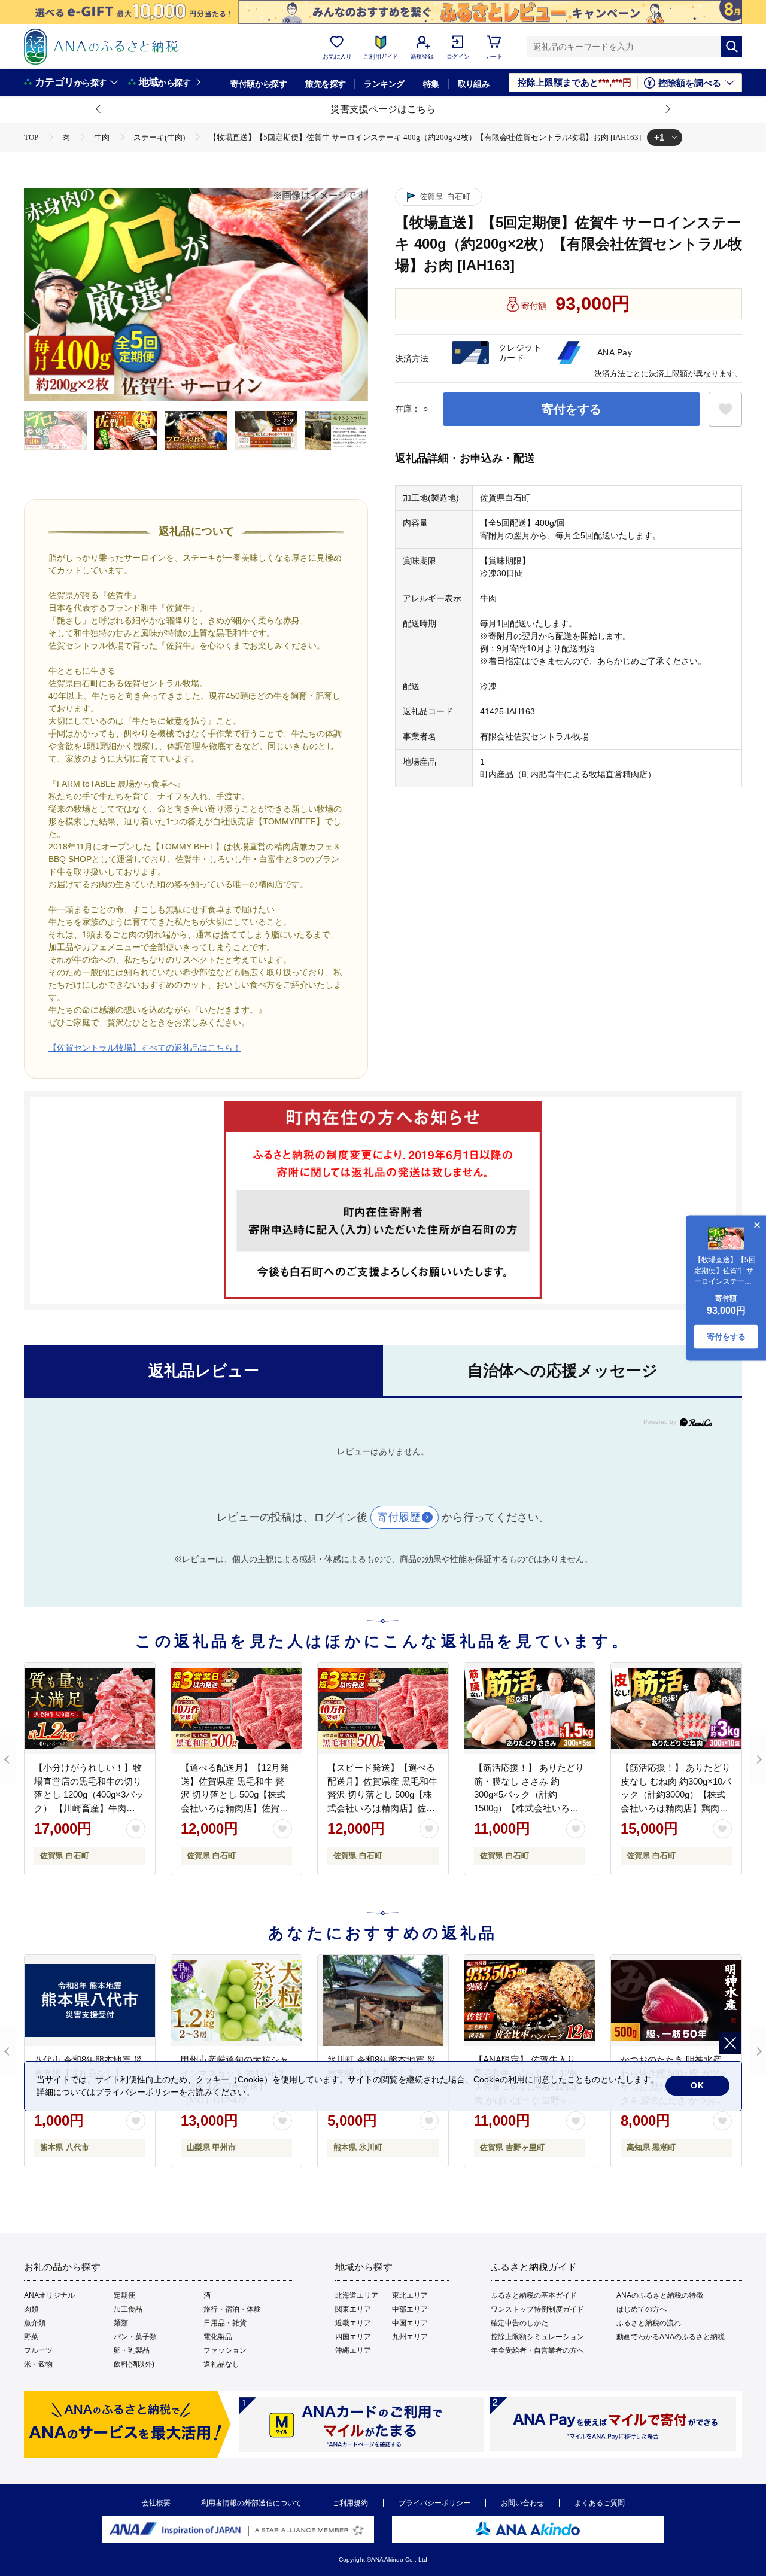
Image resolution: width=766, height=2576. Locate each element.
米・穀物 (38, 2364)
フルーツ (38, 2350)
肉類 (31, 2309)
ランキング (384, 84)
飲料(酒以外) (134, 2364)
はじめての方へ (642, 2309)
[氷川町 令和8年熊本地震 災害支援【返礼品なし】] (383, 2000)
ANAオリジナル (49, 2295)
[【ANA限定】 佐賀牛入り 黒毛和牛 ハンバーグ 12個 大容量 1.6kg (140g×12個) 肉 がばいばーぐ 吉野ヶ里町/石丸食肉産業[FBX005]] (530, 2000)
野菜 (31, 2337)
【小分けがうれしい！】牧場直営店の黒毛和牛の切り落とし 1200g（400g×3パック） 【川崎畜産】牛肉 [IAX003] (89, 1794)
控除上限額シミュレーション (537, 2337)
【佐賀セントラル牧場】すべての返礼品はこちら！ (145, 1048)
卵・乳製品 (132, 2350)
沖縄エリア (353, 2350)
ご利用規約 (350, 2503)
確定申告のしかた (519, 2323)
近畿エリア (353, 2323)
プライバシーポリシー (434, 2503)
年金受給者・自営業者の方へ (537, 2350)
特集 (431, 84)
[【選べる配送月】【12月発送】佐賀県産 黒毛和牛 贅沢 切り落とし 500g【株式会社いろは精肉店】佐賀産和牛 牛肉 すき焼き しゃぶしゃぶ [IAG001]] (236, 1709)
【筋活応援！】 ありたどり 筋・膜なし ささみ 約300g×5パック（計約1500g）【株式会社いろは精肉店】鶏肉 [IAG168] (529, 1794)
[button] (99, 109)
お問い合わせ (522, 2503)
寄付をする (572, 409)
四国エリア (353, 2337)
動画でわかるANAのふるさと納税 (671, 2337)
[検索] (731, 47)
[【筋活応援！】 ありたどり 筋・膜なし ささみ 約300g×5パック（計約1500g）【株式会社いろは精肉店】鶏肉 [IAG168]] (530, 1709)
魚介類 (35, 2323)
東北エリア (410, 2295)
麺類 (121, 2323)
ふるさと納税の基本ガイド (534, 2295)
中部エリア (410, 2309)
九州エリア (410, 2337)
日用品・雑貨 (225, 2323)
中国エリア (410, 2323)
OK (697, 2085)
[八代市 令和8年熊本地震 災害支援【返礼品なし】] (90, 2000)
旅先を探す (325, 84)
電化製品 (218, 2337)
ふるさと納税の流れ (649, 2323)
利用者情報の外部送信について (251, 2503)
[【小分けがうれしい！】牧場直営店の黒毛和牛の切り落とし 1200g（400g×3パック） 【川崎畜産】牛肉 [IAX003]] (90, 1709)
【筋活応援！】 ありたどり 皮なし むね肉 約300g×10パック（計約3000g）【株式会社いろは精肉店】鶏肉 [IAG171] (676, 1794)
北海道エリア (357, 2295)
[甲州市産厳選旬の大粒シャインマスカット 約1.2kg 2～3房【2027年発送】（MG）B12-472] (236, 2000)
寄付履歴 (399, 1517)
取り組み (474, 84)
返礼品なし (221, 2364)
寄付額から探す (259, 84)
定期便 (124, 2295)
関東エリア (353, 2309)
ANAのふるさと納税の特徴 (660, 2295)
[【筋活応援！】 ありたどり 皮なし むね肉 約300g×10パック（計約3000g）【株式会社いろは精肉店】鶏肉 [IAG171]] (676, 1709)
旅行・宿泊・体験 (232, 2309)
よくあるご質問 (600, 2503)
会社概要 (156, 2503)
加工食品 (128, 2309)
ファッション (225, 2350)
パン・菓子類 (135, 2337)
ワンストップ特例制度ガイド (537, 2309)
